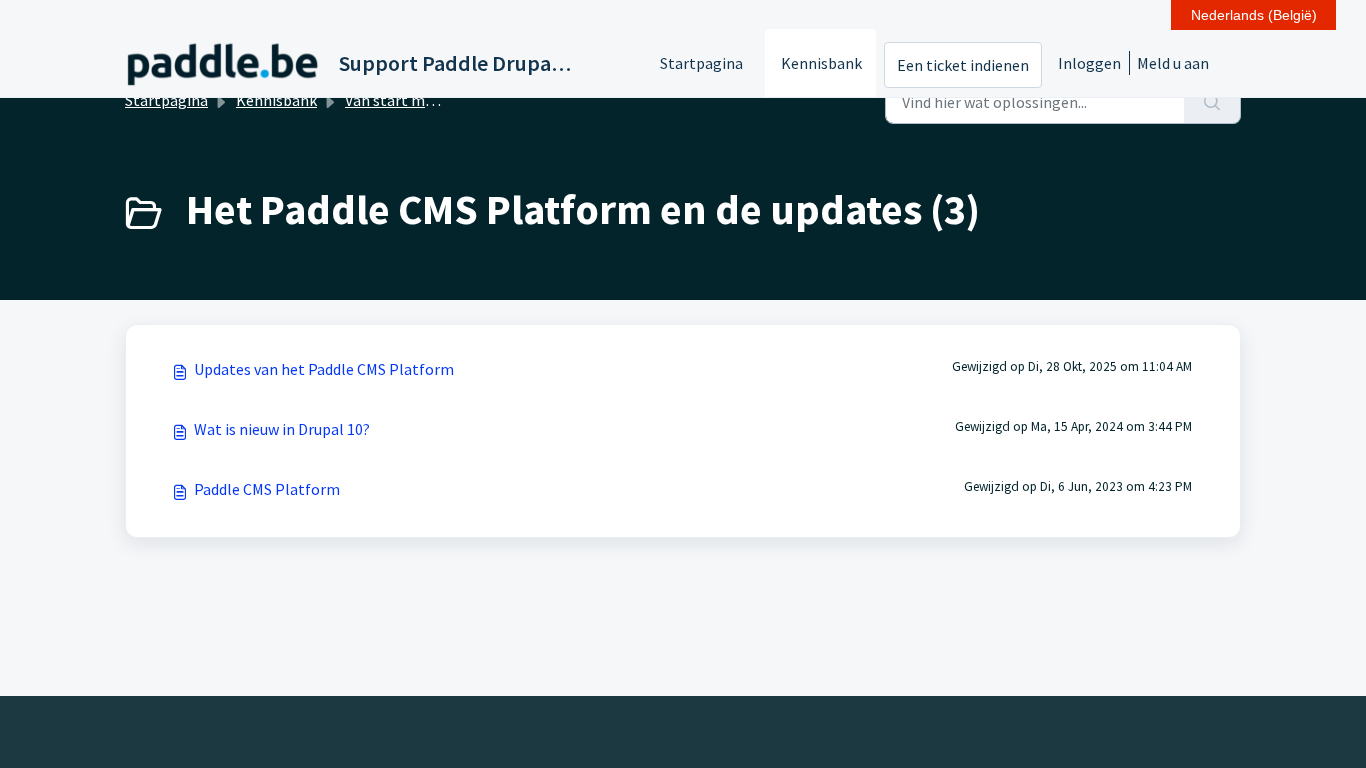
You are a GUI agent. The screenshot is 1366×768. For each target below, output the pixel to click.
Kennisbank (821, 63)
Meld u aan (1173, 63)
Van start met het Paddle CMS (446, 100)
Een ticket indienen (963, 65)
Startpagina (701, 63)
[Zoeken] (1212, 102)
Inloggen (1089, 63)
